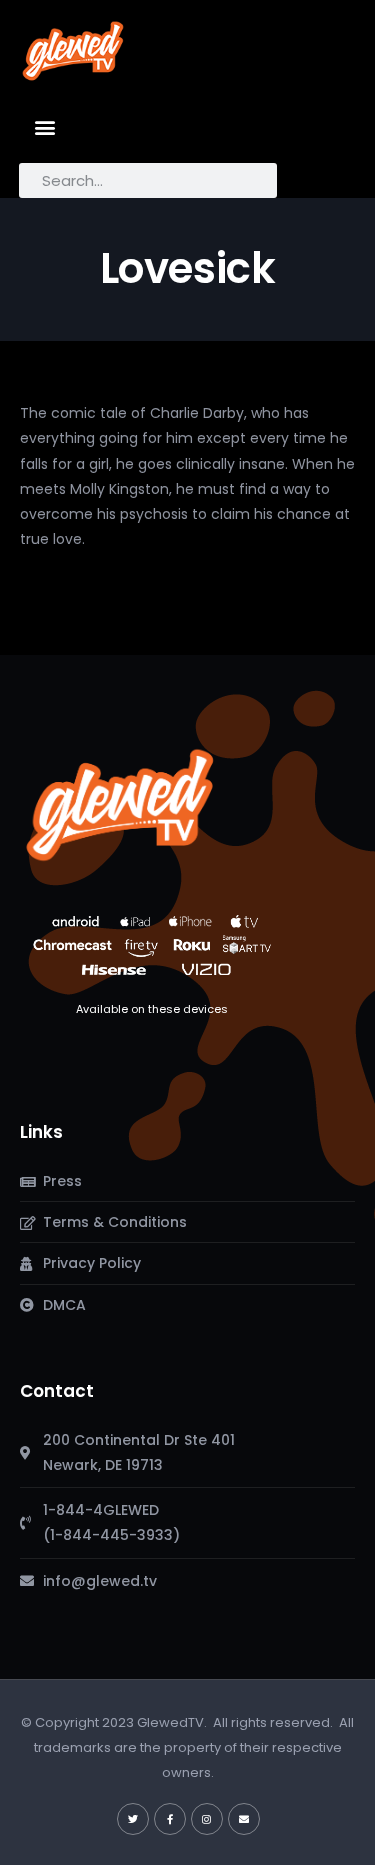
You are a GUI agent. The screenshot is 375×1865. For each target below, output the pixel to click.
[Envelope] (244, 1819)
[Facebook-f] (170, 1819)
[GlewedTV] (120, 804)
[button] (45, 126)
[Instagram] (207, 1819)
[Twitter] (133, 1819)
